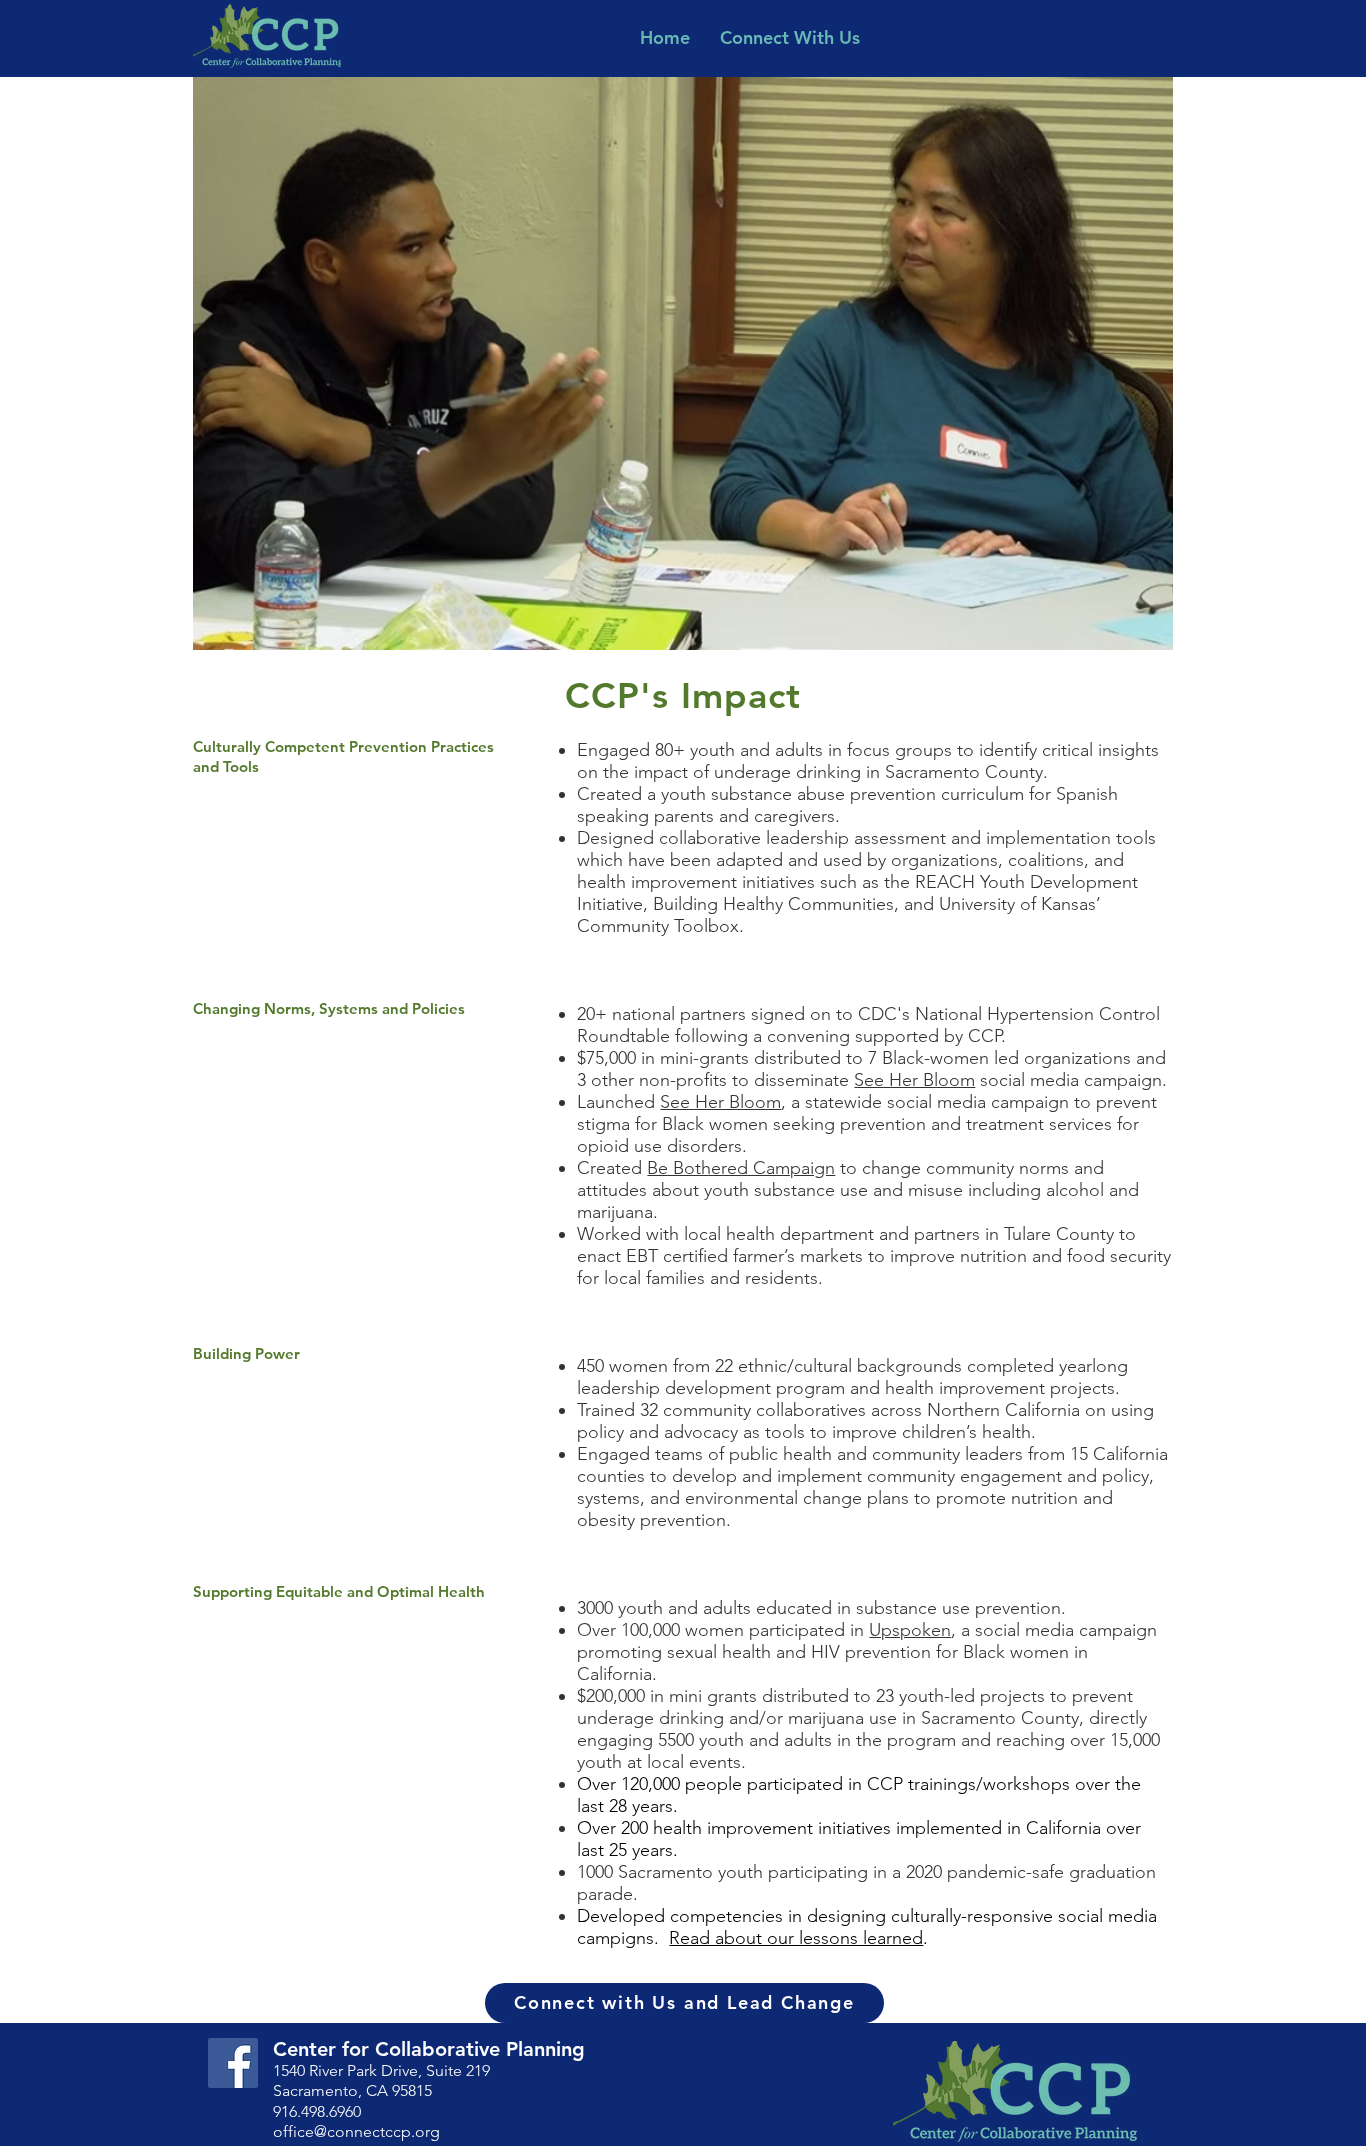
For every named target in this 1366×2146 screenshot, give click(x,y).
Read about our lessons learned (796, 1938)
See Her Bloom (914, 1080)
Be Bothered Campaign (741, 1168)
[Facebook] (233, 2063)
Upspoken (910, 1630)
